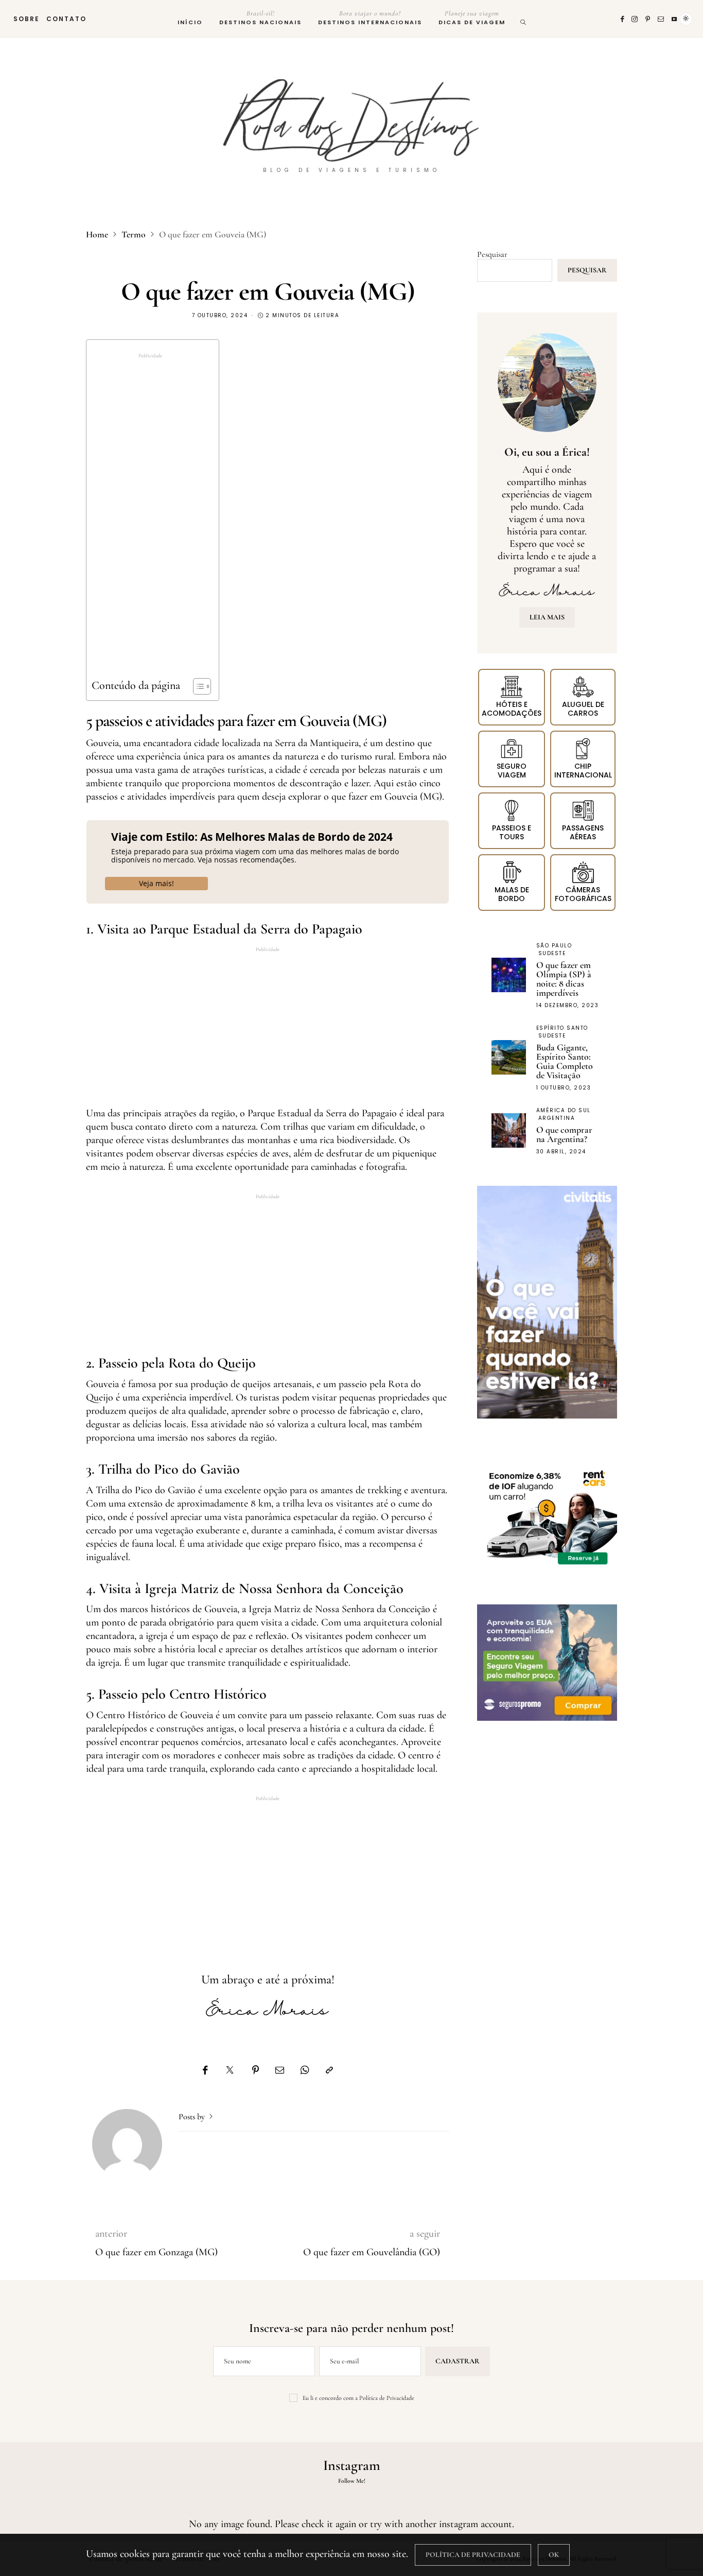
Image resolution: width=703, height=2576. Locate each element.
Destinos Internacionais (370, 18)
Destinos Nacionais (260, 18)
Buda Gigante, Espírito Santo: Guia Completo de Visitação (565, 1061)
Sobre (27, 19)
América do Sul (564, 1110)
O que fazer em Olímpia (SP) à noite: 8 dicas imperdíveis (564, 979)
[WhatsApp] (305, 2070)
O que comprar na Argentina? (564, 1134)
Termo (134, 235)
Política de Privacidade (387, 2398)
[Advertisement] (150, 519)
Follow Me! (352, 2481)
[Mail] (661, 19)
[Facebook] (623, 19)
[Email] (280, 2070)
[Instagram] (635, 19)
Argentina (557, 1118)
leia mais (547, 617)
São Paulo (554, 946)
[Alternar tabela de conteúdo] (197, 686)
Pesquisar (492, 254)
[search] (524, 19)
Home (97, 235)
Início (190, 22)
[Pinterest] (648, 19)
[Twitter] (230, 2070)
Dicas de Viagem (472, 18)
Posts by (193, 2117)
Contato (66, 19)
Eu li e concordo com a (358, 2398)
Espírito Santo (562, 1028)
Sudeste (552, 953)
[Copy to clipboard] (329, 2070)
